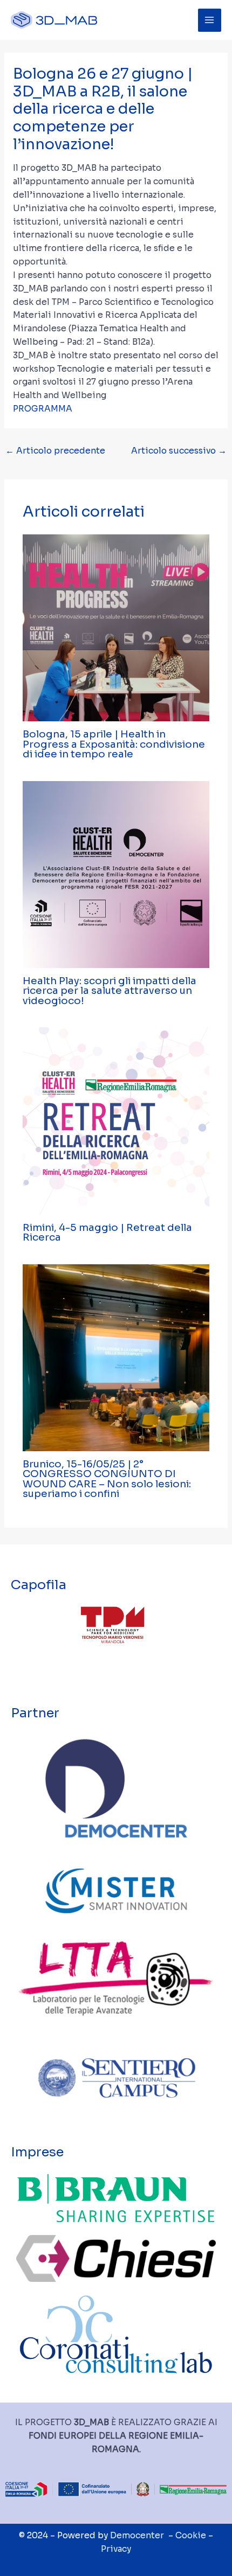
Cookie (191, 2535)
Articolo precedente (55, 451)
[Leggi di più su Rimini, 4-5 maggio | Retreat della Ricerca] (116, 1120)
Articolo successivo (179, 451)
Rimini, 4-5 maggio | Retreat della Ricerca (107, 1232)
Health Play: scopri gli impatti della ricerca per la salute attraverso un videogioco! (110, 990)
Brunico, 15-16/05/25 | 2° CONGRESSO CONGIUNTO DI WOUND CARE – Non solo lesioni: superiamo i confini (107, 1479)
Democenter (137, 2535)
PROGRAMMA (43, 409)
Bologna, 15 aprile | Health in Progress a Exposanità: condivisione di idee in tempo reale (114, 744)
